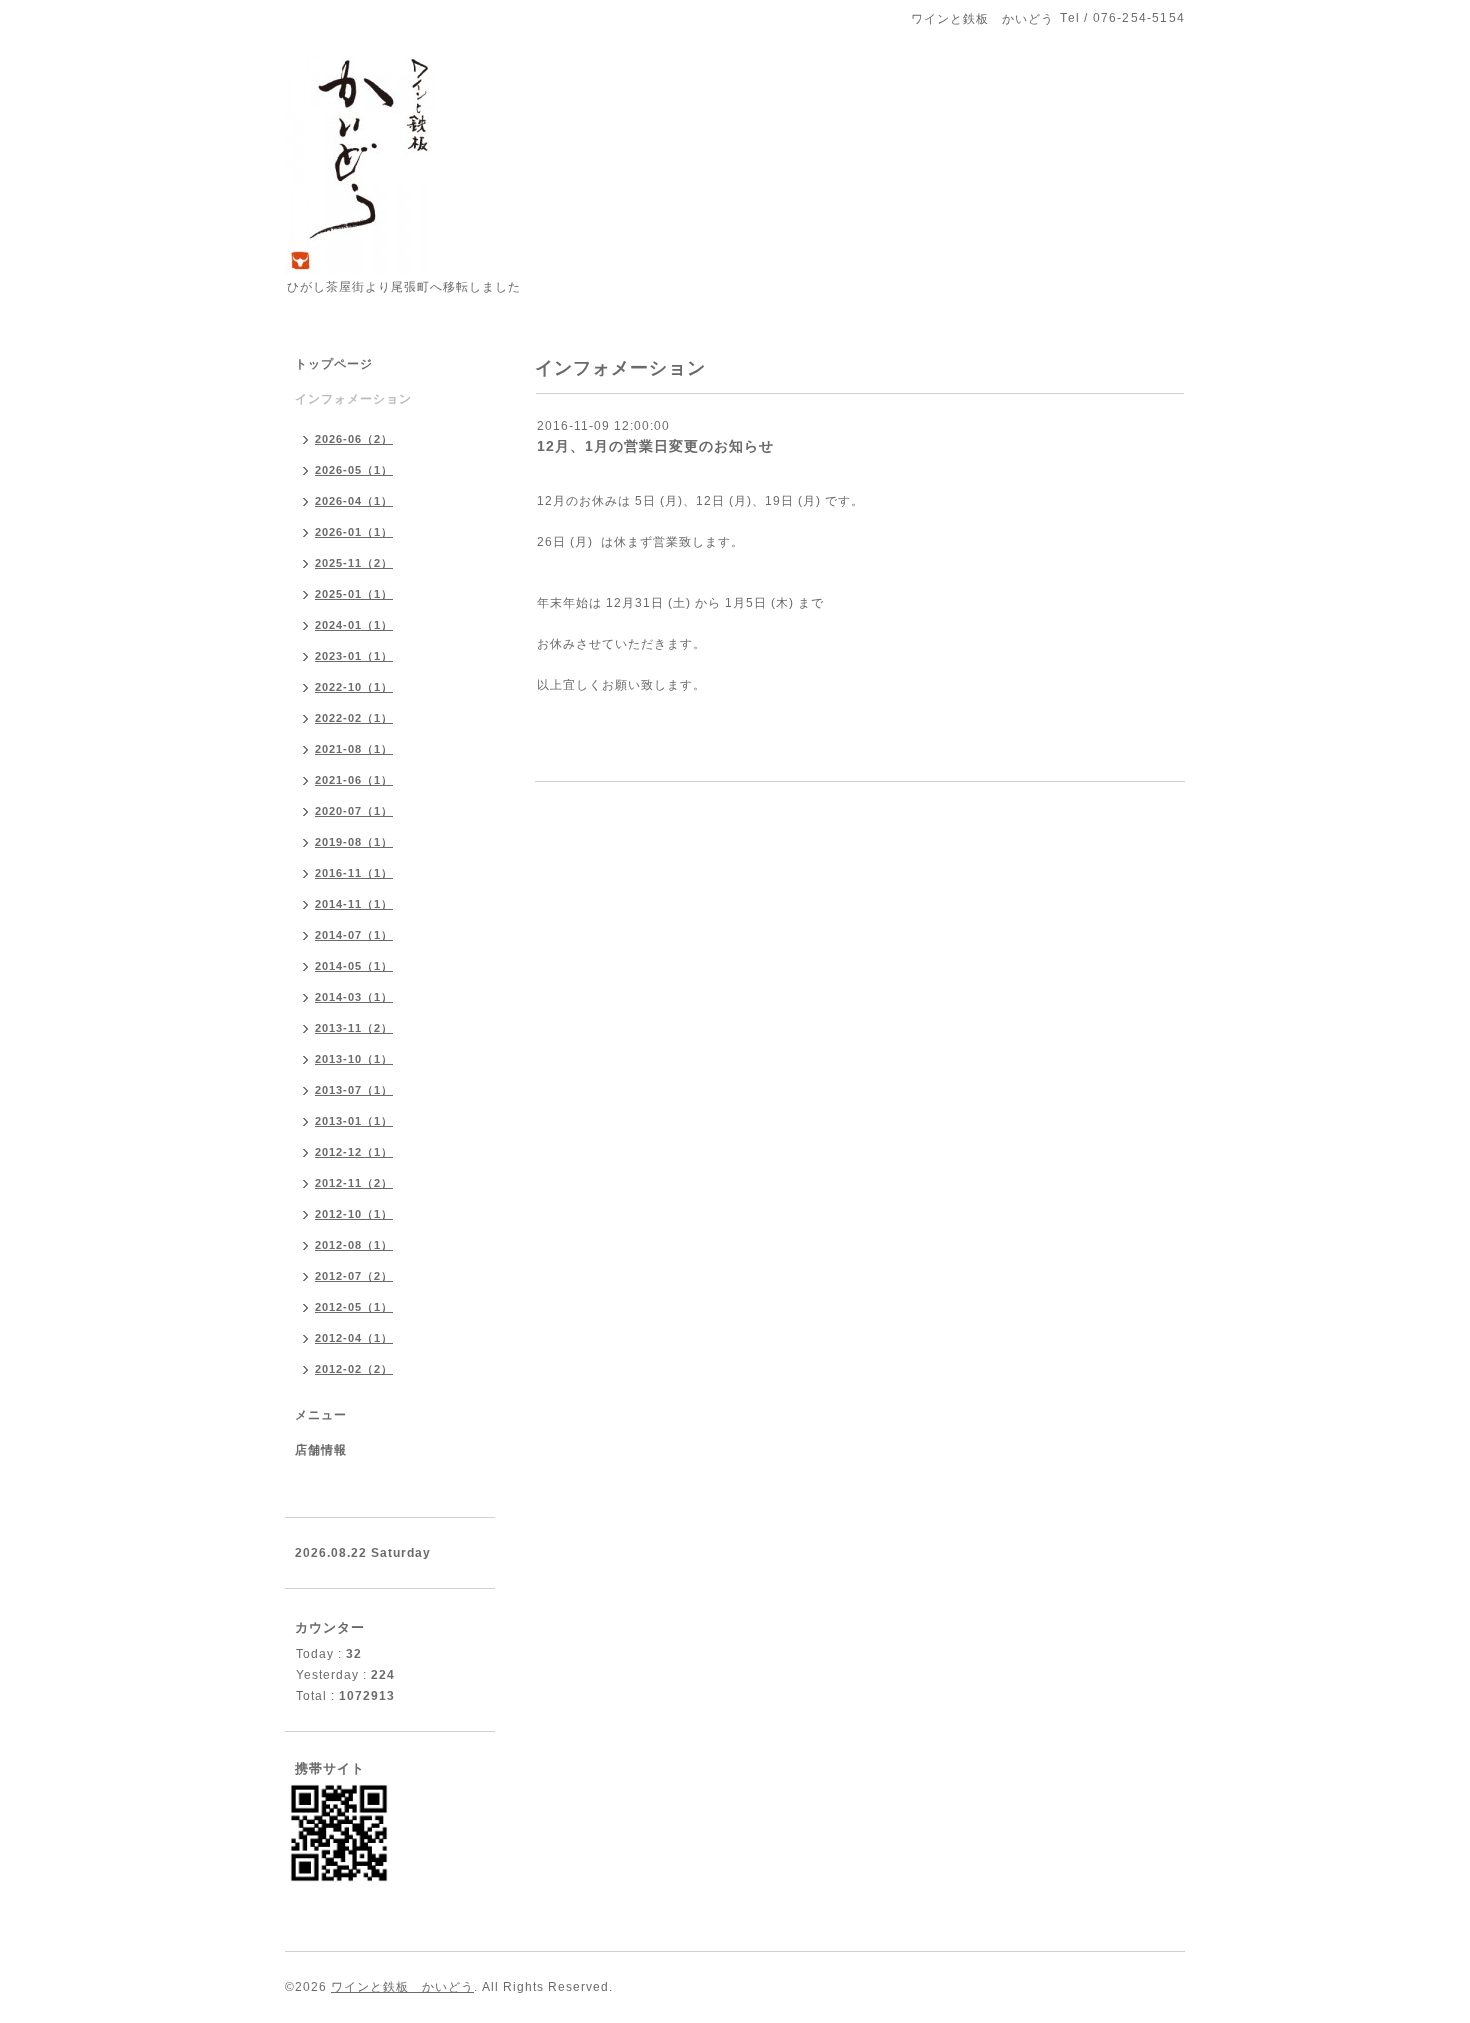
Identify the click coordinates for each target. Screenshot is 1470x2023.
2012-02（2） (354, 1369)
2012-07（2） (354, 1276)
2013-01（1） (354, 1121)
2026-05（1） (354, 470)
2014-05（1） (354, 966)
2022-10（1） (354, 687)
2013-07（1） (354, 1090)
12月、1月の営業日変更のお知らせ (655, 446)
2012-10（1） (354, 1214)
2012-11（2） (354, 1183)
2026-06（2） (354, 439)
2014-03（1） (354, 997)
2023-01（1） (354, 656)
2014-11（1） (354, 904)
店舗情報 (321, 1450)
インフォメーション (353, 399)
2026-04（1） (354, 501)
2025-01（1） (354, 594)
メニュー (321, 1415)
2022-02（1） (354, 718)
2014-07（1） (354, 935)
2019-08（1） (354, 842)
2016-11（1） (354, 873)
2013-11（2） (354, 1028)
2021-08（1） (354, 749)
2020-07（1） (354, 811)
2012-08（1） (354, 1245)
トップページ (334, 364)
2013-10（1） (354, 1059)
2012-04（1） (354, 1338)
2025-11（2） (354, 563)
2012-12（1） (354, 1152)
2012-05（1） (354, 1307)
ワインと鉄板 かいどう (402, 1987)
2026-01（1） (354, 532)
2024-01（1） (354, 625)
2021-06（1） (354, 780)
